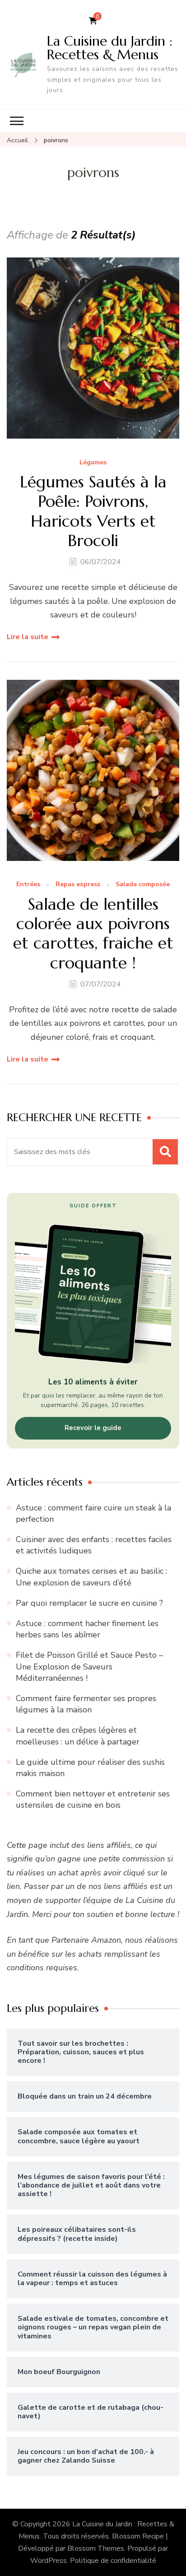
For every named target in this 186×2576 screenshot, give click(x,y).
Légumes (93, 463)
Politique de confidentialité (113, 2561)
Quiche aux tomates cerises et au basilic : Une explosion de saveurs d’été (91, 1577)
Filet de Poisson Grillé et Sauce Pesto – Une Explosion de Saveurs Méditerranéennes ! (89, 1666)
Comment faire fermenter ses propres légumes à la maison (86, 1704)
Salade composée (143, 885)
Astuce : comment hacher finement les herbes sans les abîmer (87, 1629)
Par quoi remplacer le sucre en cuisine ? (89, 1603)
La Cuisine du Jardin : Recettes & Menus (110, 48)
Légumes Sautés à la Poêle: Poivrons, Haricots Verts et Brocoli (93, 511)
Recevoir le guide (93, 1428)
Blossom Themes (96, 2548)
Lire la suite (28, 637)
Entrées (28, 885)
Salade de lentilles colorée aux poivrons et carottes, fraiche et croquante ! (93, 933)
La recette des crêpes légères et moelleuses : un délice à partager (78, 1736)
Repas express (78, 885)
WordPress (49, 2561)
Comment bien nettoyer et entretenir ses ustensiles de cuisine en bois (93, 1799)
